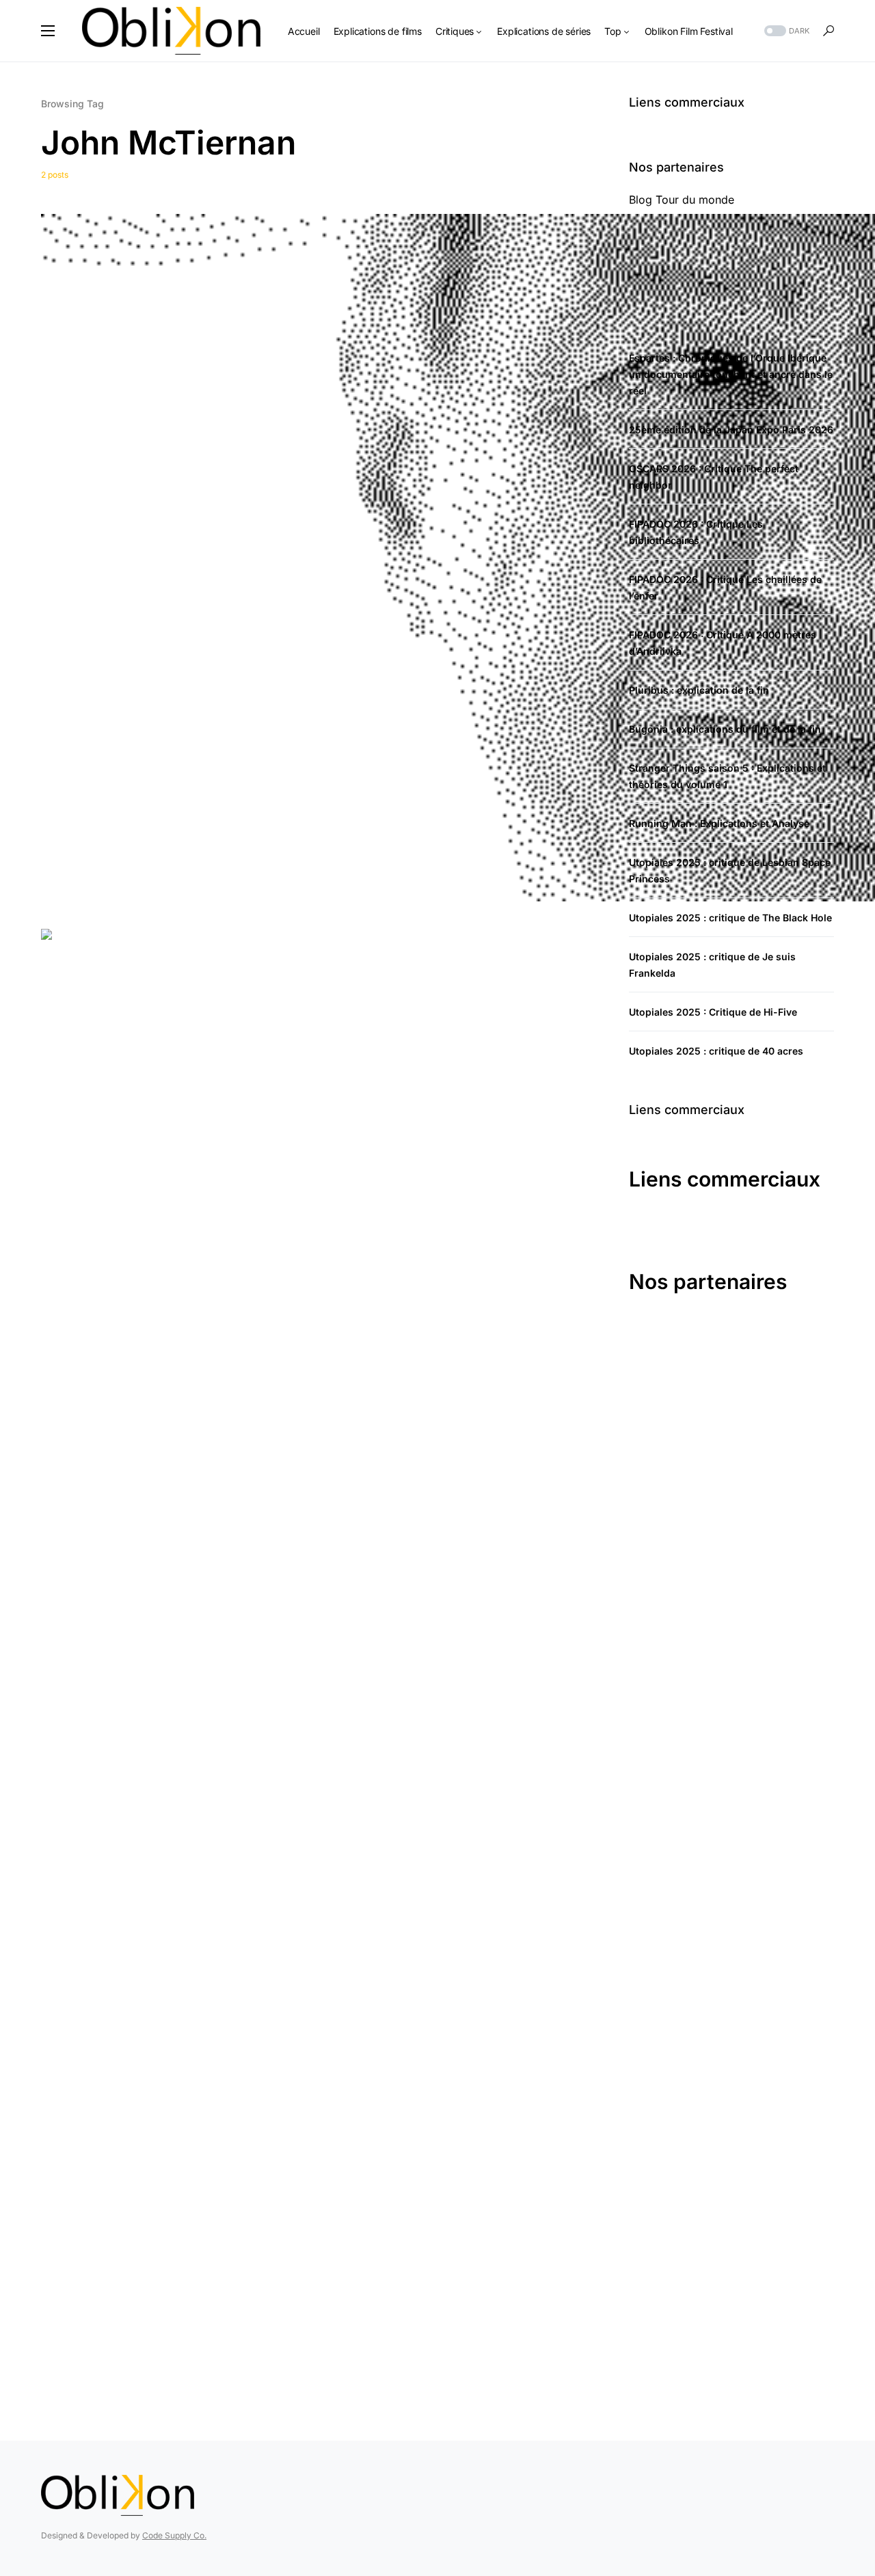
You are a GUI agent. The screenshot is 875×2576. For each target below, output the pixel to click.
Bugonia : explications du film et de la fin (725, 729)
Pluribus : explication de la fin (699, 690)
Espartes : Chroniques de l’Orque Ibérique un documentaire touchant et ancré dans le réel (731, 374)
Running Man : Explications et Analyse (719, 823)
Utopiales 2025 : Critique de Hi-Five (713, 1012)
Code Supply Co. (174, 2535)
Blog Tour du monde (682, 200)
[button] (48, 31)
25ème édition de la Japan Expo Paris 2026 (731, 430)
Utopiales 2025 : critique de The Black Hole (730, 918)
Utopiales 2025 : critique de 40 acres (716, 1051)
